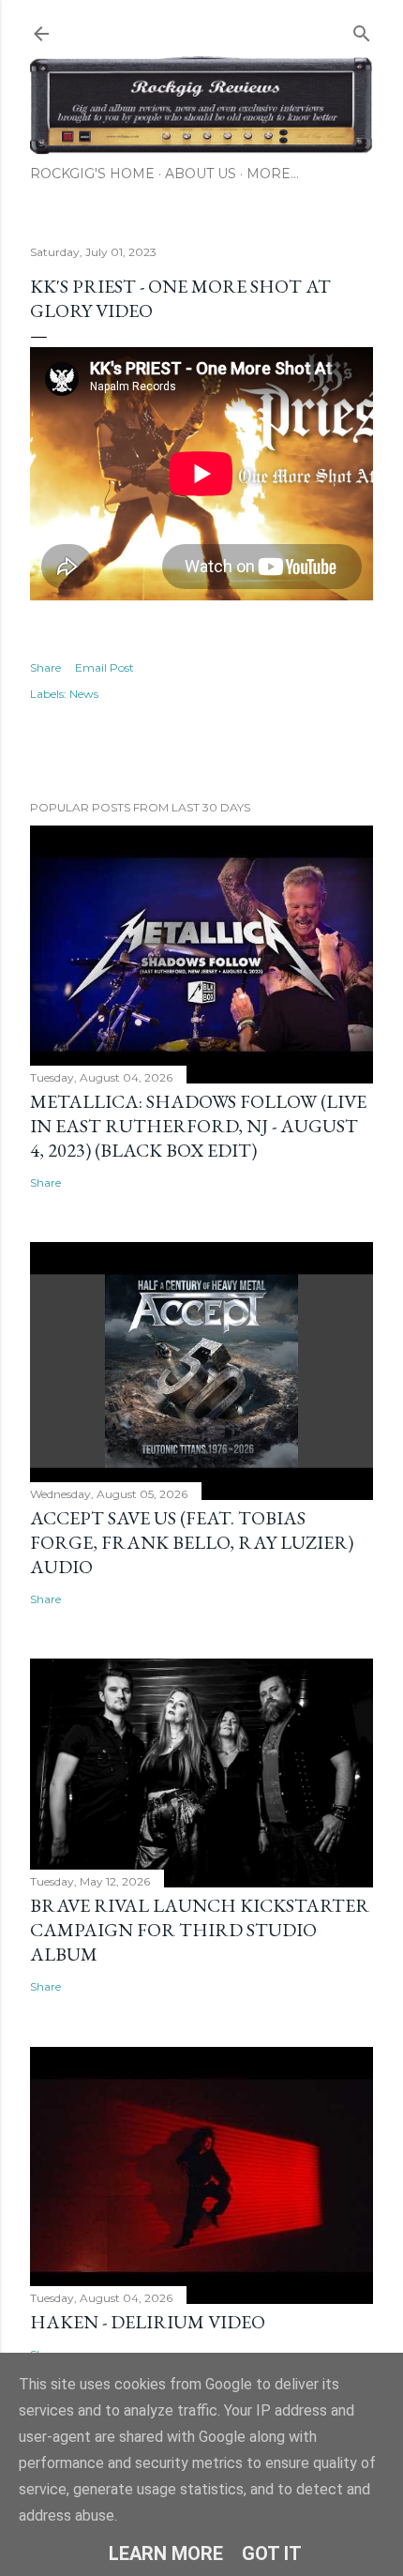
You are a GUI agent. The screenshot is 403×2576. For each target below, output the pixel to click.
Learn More (166, 2553)
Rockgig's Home (92, 174)
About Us (201, 174)
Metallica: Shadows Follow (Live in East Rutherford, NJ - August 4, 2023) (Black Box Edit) (198, 1126)
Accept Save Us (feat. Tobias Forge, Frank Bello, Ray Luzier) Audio (192, 1542)
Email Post (104, 667)
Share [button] (45, 667)
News (84, 694)
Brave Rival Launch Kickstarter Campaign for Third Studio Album (200, 1930)
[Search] (362, 30)
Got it (272, 2553)
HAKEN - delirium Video (148, 2322)
